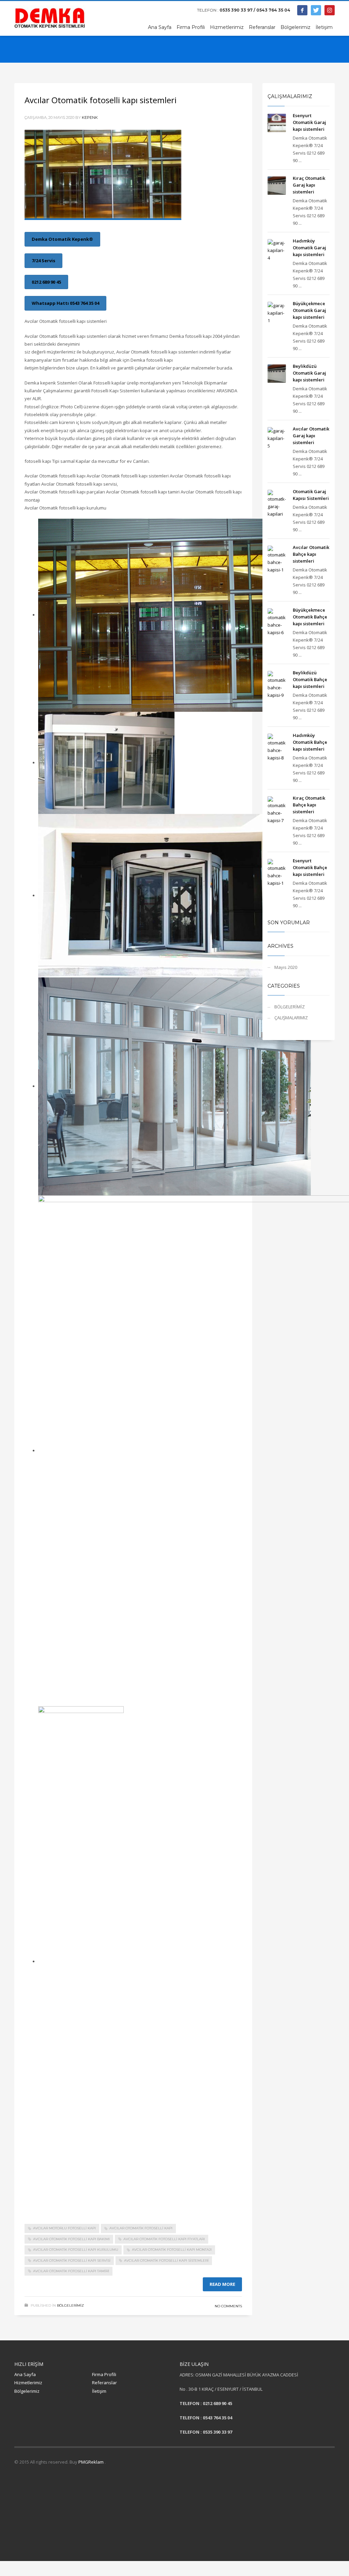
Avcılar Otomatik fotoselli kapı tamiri (71, 2271)
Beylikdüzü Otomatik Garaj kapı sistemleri (309, 373)
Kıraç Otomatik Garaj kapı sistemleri (309, 185)
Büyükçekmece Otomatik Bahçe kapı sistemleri (310, 617)
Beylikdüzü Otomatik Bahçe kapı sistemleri (310, 679)
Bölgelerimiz (27, 2391)
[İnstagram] (330, 10)
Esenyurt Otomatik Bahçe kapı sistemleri (310, 867)
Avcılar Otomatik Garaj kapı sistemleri (311, 436)
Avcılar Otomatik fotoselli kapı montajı (172, 2250)
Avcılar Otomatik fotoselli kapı (141, 2228)
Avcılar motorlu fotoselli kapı (64, 2228)
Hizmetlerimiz (28, 2383)
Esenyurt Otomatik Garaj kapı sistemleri (309, 122)
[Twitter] (316, 10)
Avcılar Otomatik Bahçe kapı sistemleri (311, 554)
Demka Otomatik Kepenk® (62, 239)
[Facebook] (302, 10)
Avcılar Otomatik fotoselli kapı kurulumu (76, 2250)
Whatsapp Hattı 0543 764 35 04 (65, 303)
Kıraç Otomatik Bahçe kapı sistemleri (309, 805)
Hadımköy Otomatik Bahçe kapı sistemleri (310, 742)
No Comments (228, 2306)
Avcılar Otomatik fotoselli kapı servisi (72, 2260)
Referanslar (104, 2383)
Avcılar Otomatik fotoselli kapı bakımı (71, 2239)
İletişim (99, 2391)
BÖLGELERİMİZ (70, 2305)
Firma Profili (104, 2374)
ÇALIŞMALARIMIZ (291, 1018)
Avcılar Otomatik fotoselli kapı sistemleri (101, 100)
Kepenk (90, 117)
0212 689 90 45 (46, 282)
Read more (222, 2284)
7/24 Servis (43, 261)
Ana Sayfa (25, 2374)
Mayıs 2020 (286, 967)
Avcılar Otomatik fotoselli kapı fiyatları (164, 2239)
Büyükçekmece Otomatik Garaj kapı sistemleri (309, 310)
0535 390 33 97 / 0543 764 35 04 (255, 10)
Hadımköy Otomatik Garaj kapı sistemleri (309, 248)
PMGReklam (92, 2462)
